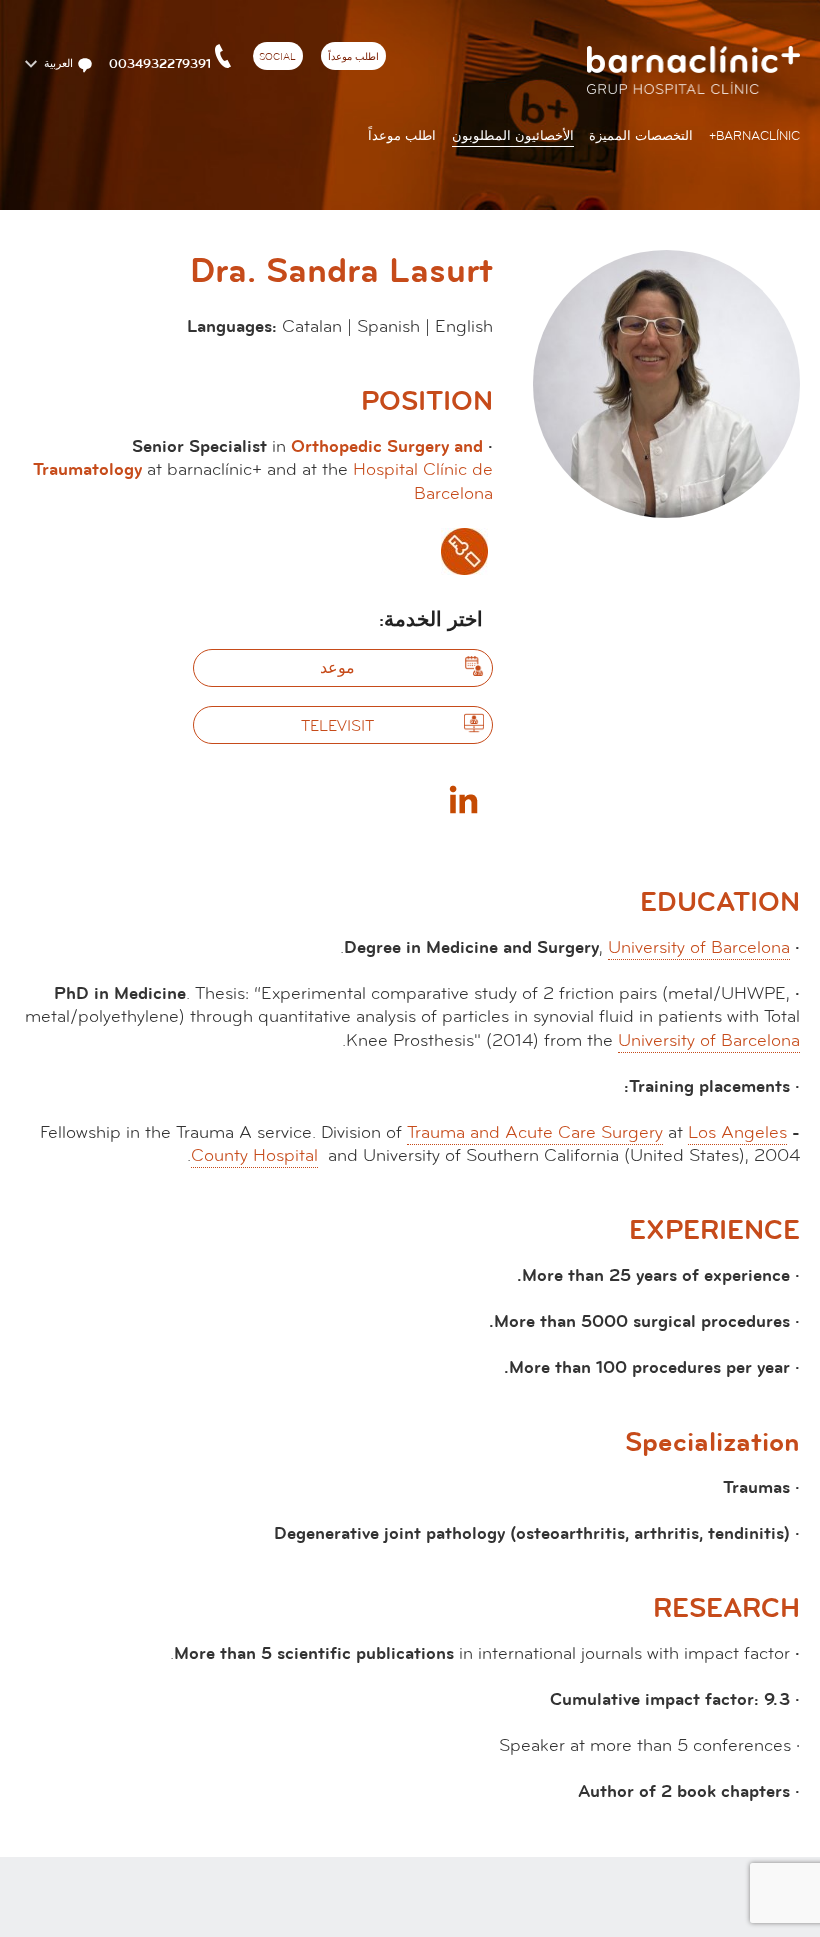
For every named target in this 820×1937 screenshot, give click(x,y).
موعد (337, 668)
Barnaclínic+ (754, 136)
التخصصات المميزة (641, 136)
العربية (57, 64)
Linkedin (463, 799)
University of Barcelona (699, 947)
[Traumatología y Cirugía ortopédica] (464, 551)
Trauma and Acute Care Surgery (535, 1132)
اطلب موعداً (353, 57)
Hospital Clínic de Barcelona (423, 481)
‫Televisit (337, 726)
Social (277, 57)
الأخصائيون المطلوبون (513, 136)
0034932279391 (160, 64)
